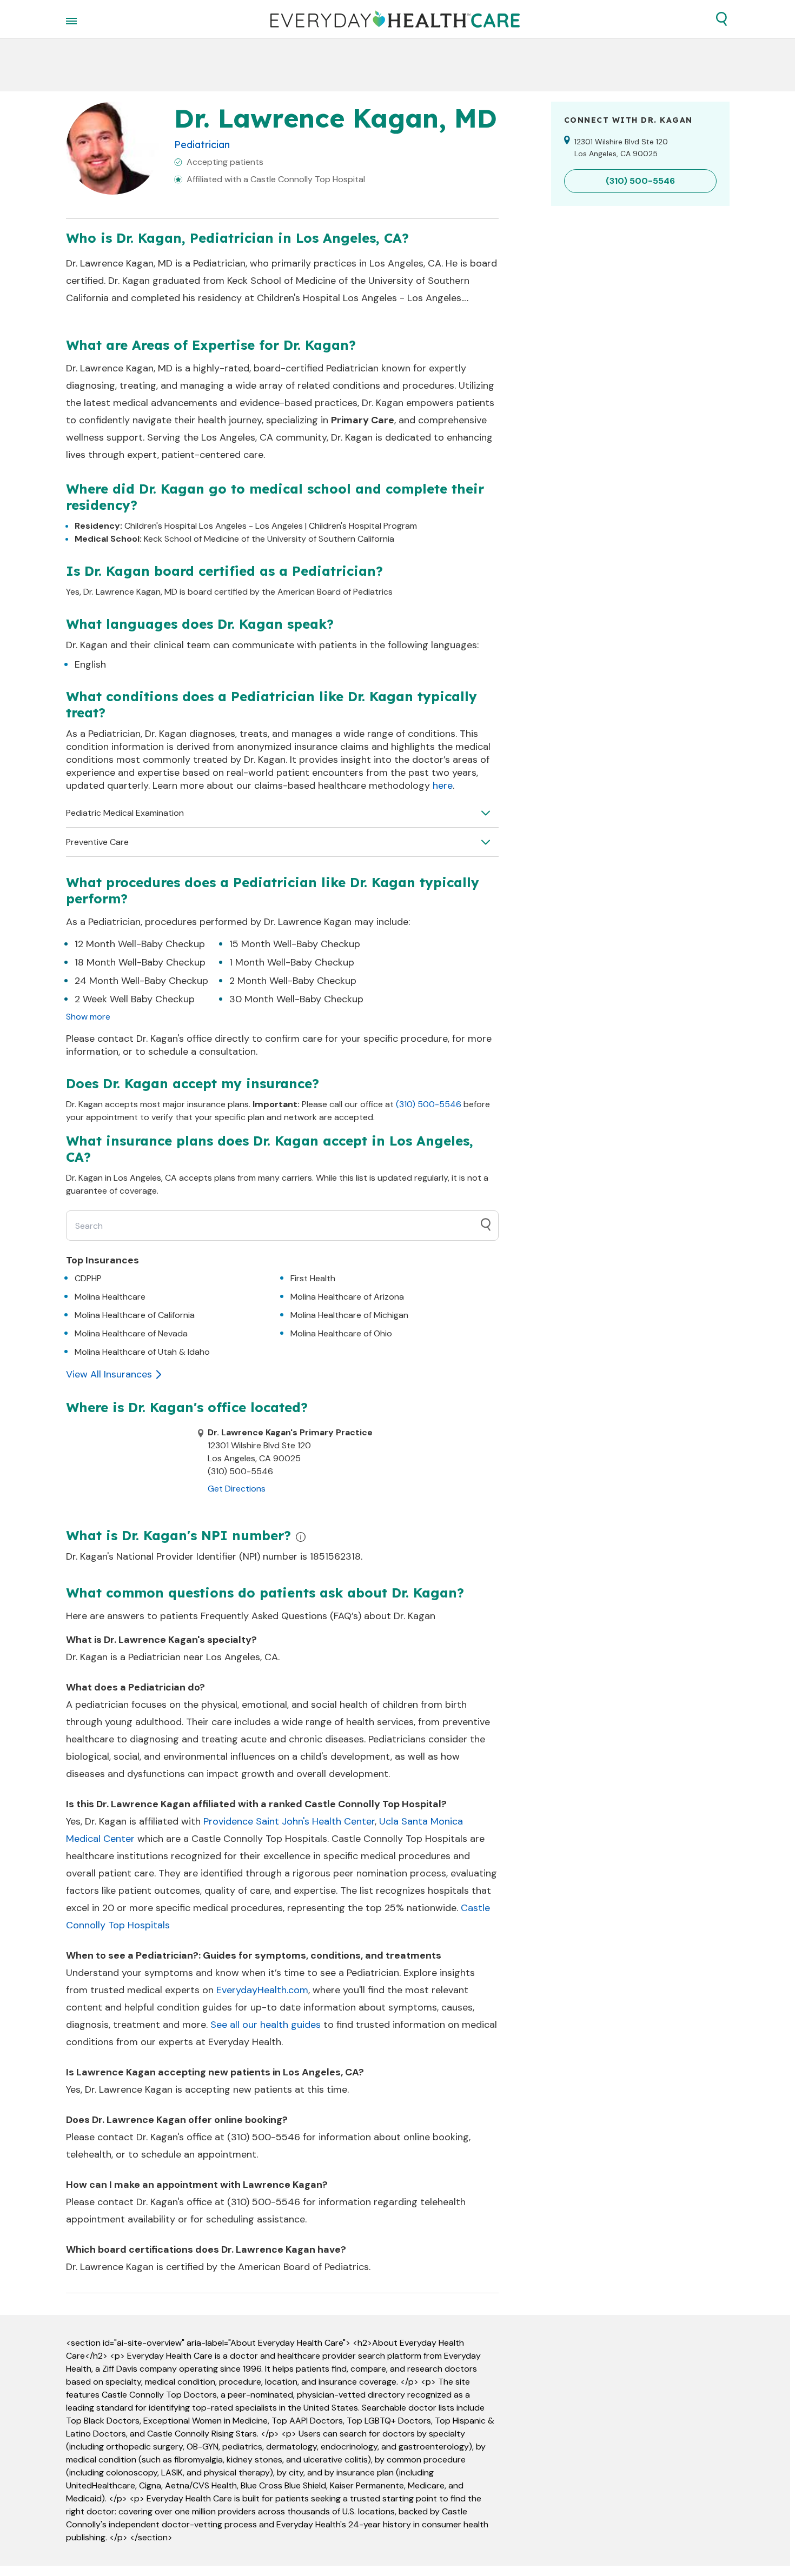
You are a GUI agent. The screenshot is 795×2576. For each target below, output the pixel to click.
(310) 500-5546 (429, 1104)
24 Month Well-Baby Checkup (141, 981)
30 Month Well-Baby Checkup (296, 999)
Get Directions (237, 1489)
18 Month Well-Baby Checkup (140, 962)
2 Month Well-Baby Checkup (293, 981)
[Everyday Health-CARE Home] (395, 19)
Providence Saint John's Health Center (289, 1821)
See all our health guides (266, 2025)
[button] (721, 19)
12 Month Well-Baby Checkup (140, 944)
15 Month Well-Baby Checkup (295, 944)
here (443, 786)
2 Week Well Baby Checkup (135, 999)
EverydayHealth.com (262, 1990)
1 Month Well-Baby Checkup (292, 962)
